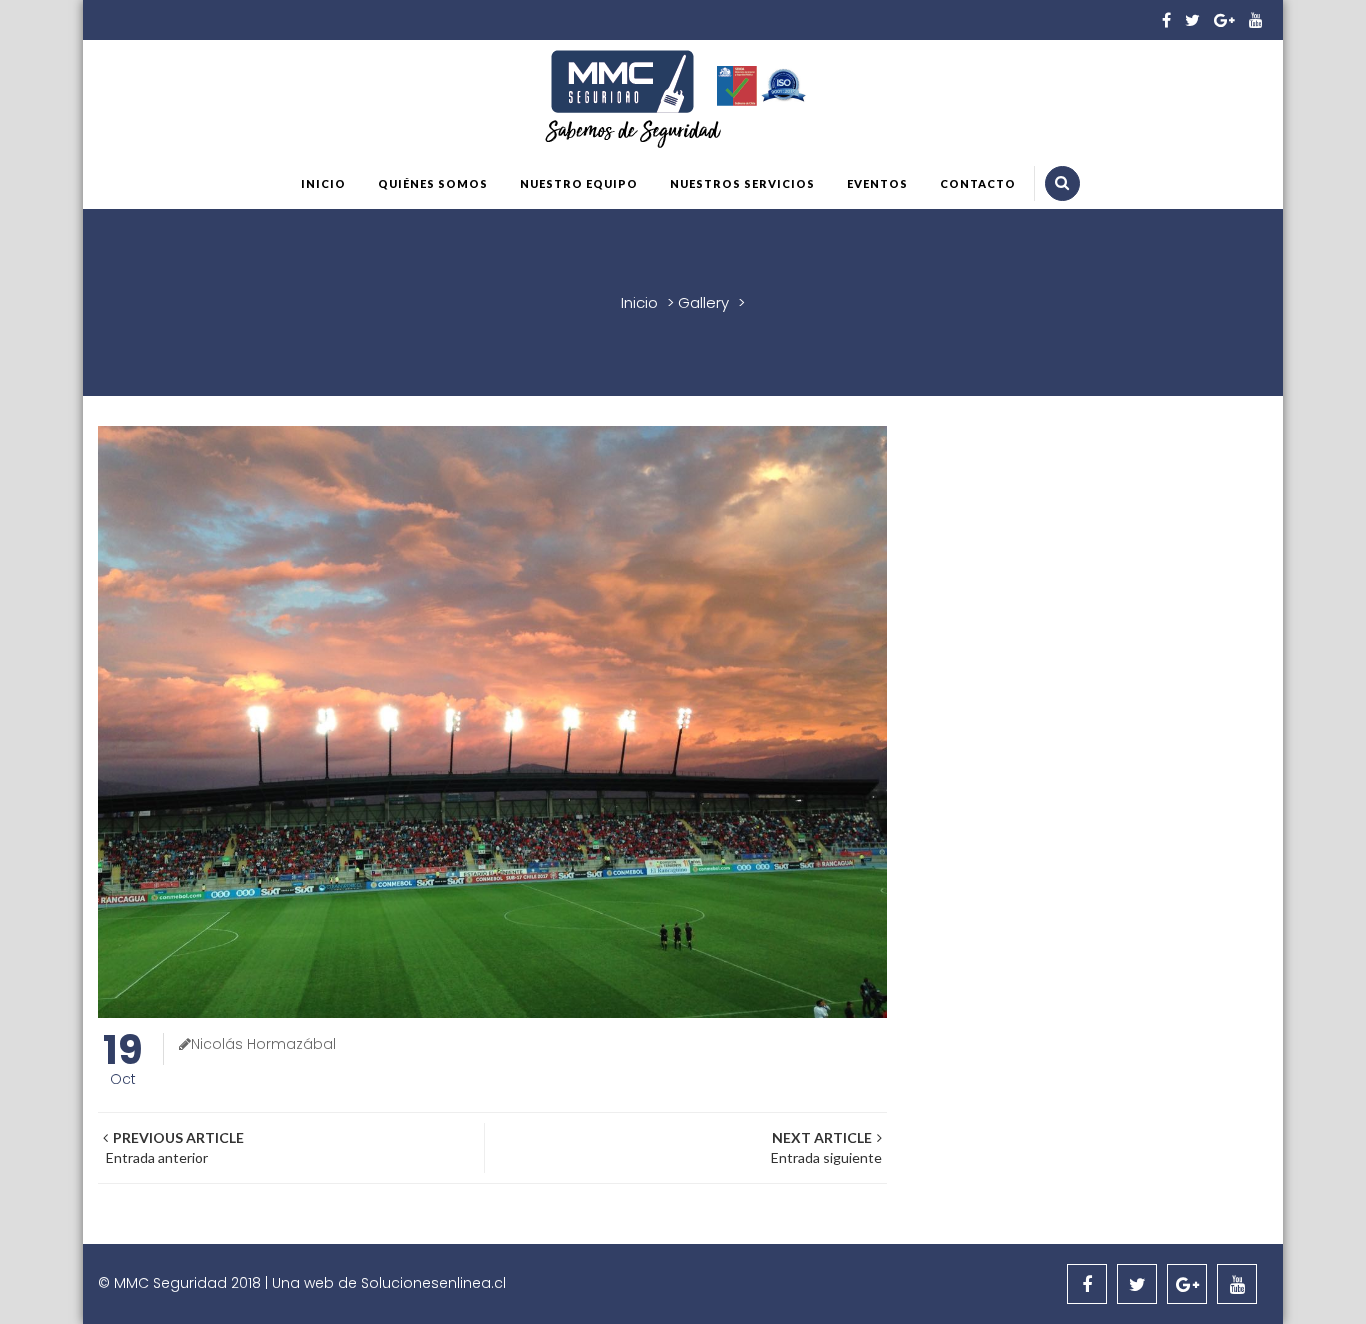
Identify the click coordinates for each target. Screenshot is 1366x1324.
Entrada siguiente (825, 1147)
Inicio (323, 183)
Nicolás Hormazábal (263, 1044)
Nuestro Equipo (579, 183)
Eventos (877, 183)
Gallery (703, 302)
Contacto (978, 183)
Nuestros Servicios (742, 183)
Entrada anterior (173, 1147)
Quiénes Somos (433, 183)
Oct (123, 1061)
